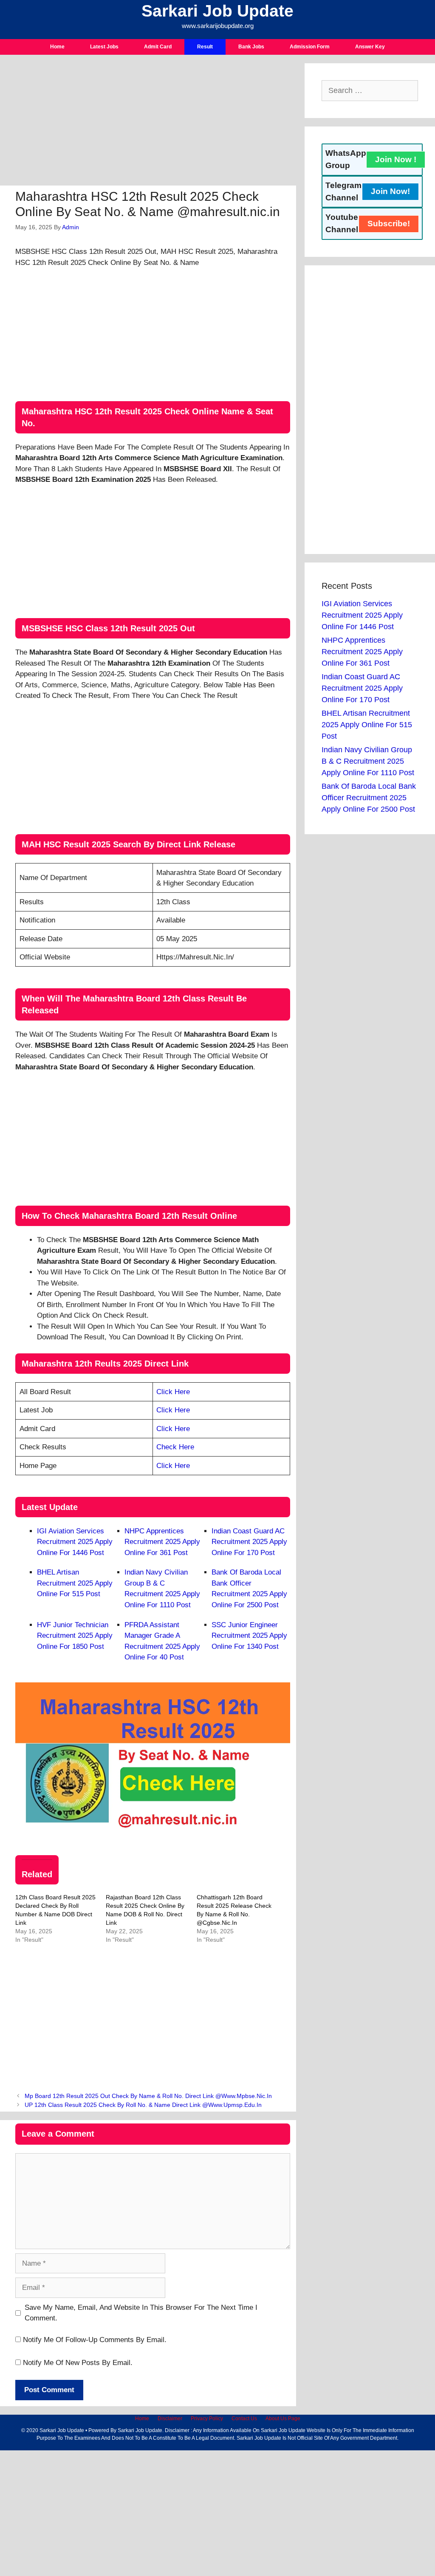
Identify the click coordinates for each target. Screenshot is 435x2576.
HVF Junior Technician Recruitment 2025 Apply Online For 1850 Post (75, 1636)
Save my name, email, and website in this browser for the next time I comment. (141, 2313)
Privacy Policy (207, 2419)
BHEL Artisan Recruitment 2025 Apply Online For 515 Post (75, 1583)
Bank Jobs (251, 47)
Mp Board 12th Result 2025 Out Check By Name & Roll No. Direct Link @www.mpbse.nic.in (148, 2096)
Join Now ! (396, 159)
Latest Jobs (104, 47)
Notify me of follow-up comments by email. (95, 2340)
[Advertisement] (148, 123)
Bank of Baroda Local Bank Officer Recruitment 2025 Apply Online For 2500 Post (369, 798)
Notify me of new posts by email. (78, 2363)
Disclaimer (170, 2419)
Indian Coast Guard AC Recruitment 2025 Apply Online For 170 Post (249, 1542)
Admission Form (310, 47)
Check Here (175, 1447)
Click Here (173, 1392)
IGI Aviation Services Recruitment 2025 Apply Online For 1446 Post (75, 1542)
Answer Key (370, 47)
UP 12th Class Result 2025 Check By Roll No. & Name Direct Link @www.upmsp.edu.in (143, 2105)
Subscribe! (389, 224)
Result (205, 47)
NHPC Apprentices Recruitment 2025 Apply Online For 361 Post (162, 1542)
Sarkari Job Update (217, 11)
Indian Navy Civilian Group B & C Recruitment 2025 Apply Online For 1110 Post (368, 761)
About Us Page (283, 2419)
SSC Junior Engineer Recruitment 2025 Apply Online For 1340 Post (249, 1636)
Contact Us (244, 2419)
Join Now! (390, 191)
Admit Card (158, 47)
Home (57, 47)
